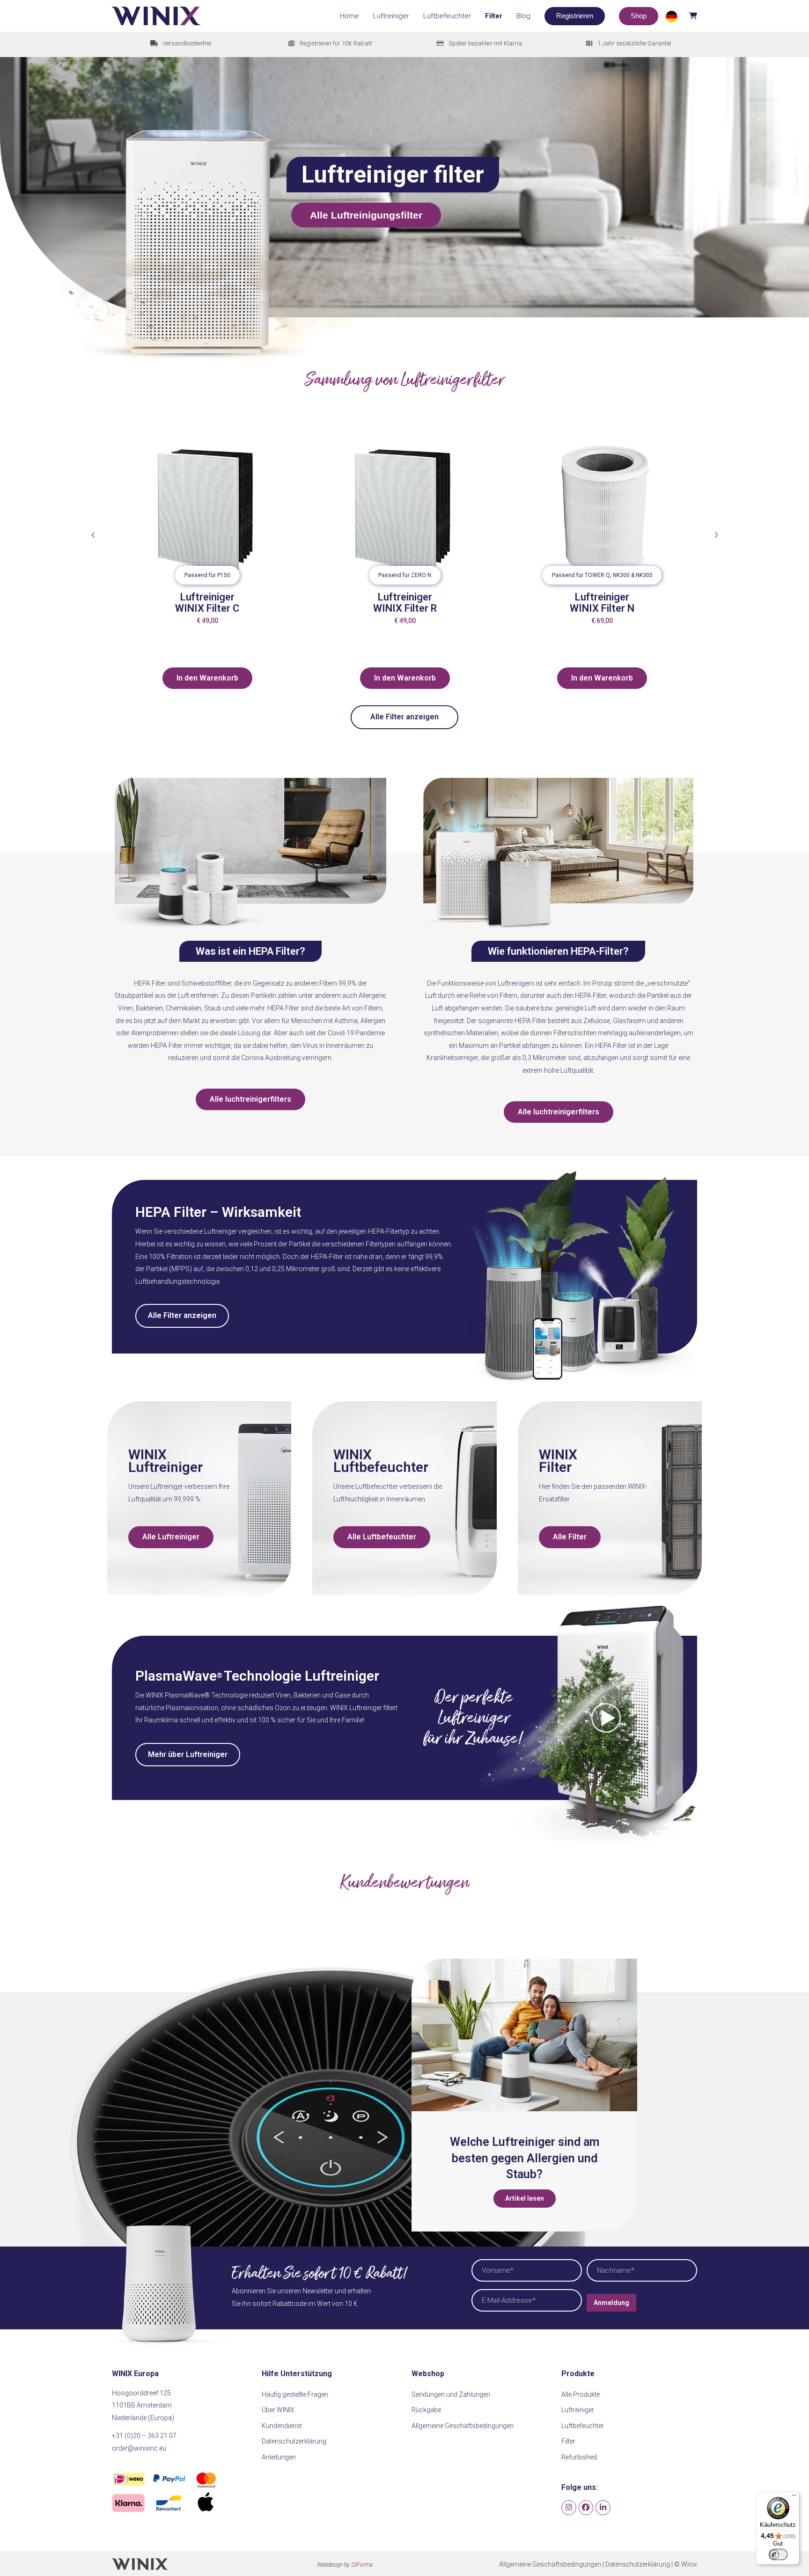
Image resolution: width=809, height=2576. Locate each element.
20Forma (362, 2565)
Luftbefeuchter (583, 2426)
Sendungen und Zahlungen (451, 2394)
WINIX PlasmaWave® (178, 1695)
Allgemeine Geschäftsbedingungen (463, 2426)
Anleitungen (279, 2457)
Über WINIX (278, 2410)
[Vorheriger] (93, 535)
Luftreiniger (366, 1708)
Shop (639, 16)
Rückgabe (426, 2410)
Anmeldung (611, 2303)
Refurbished (579, 2457)
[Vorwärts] (716, 535)
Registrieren (575, 16)
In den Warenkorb (207, 678)
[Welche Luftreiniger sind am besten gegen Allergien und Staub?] (524, 2035)
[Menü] (794, 2497)
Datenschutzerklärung (294, 2441)
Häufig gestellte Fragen (295, 2394)
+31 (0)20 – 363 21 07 (144, 2436)
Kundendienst (282, 2426)
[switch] (778, 2554)
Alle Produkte (581, 2394)
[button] (681, 16)
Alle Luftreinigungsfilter (366, 215)
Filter (568, 2441)
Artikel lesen (525, 2198)
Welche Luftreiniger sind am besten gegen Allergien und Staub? (525, 2158)
